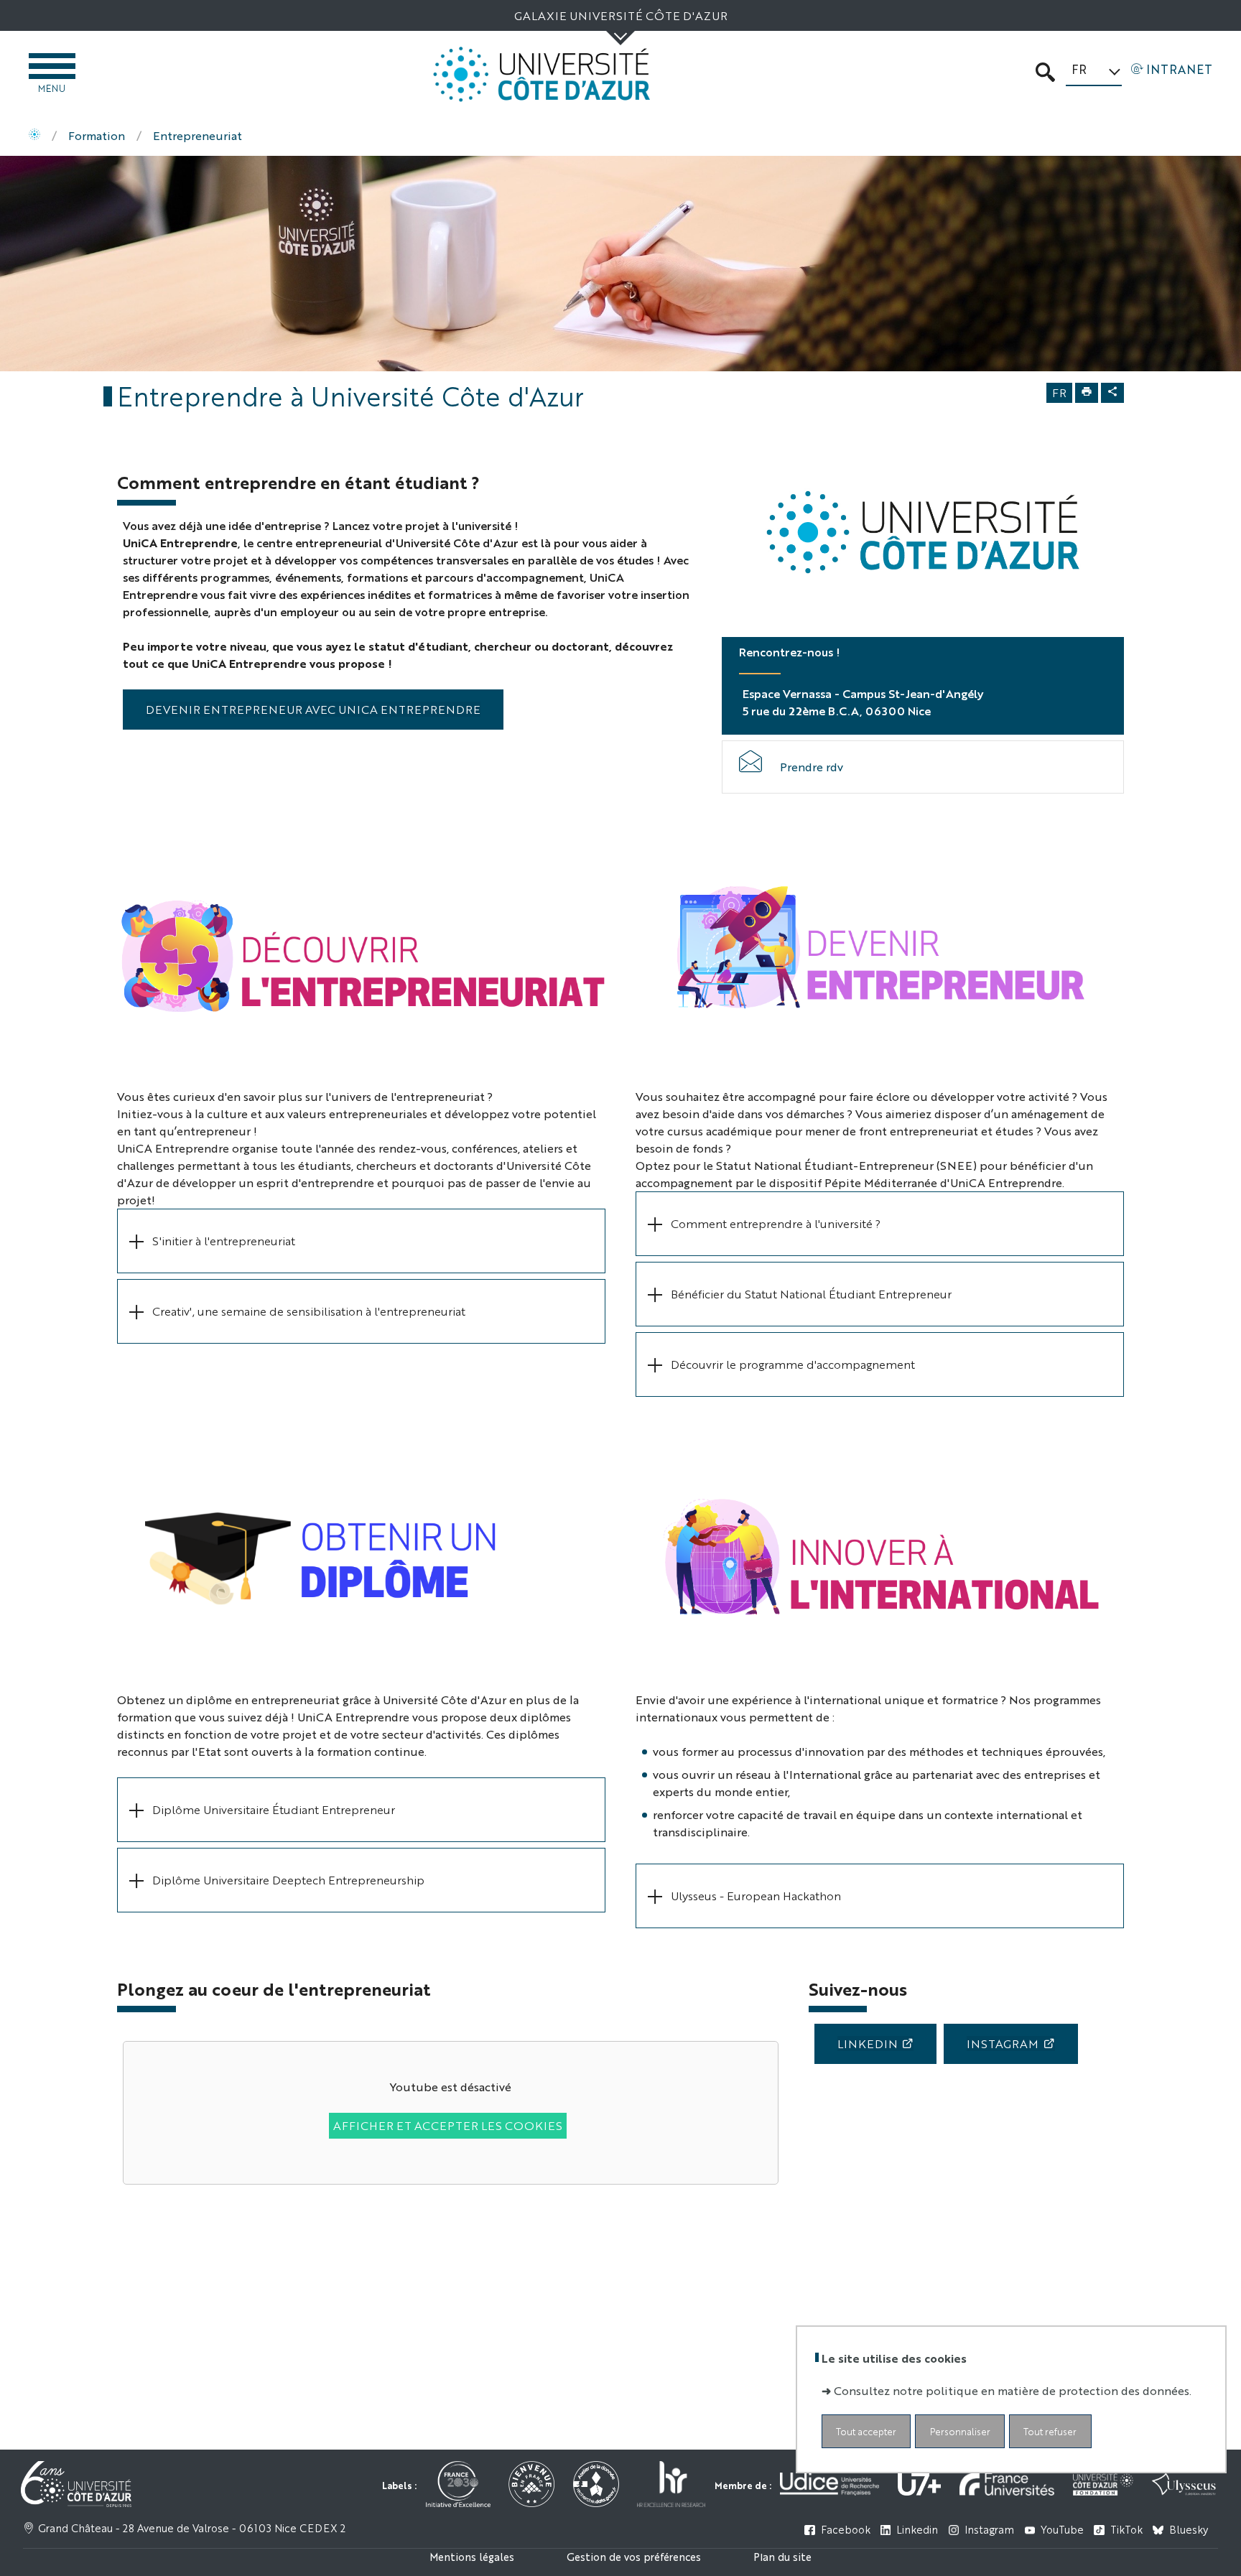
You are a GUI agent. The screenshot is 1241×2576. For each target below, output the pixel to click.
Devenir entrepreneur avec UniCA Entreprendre (313, 709)
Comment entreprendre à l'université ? (777, 1223)
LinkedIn (868, 2043)
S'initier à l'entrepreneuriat (225, 1241)
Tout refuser (1050, 2431)
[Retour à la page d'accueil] (542, 74)
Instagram (1003, 2043)
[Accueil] (34, 136)
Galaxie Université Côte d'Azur (621, 15)
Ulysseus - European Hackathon (756, 1896)
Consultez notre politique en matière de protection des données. (1013, 2390)
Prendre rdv (812, 767)
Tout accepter (866, 2431)
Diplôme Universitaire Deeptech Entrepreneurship (288, 1880)
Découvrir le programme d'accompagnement (793, 1364)
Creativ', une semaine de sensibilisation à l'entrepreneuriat (310, 1311)
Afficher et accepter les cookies (448, 2125)
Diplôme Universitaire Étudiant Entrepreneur (274, 1809)
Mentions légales (472, 2556)
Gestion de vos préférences (634, 2556)
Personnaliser (960, 2431)
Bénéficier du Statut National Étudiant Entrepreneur (813, 1294)
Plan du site (782, 2556)
